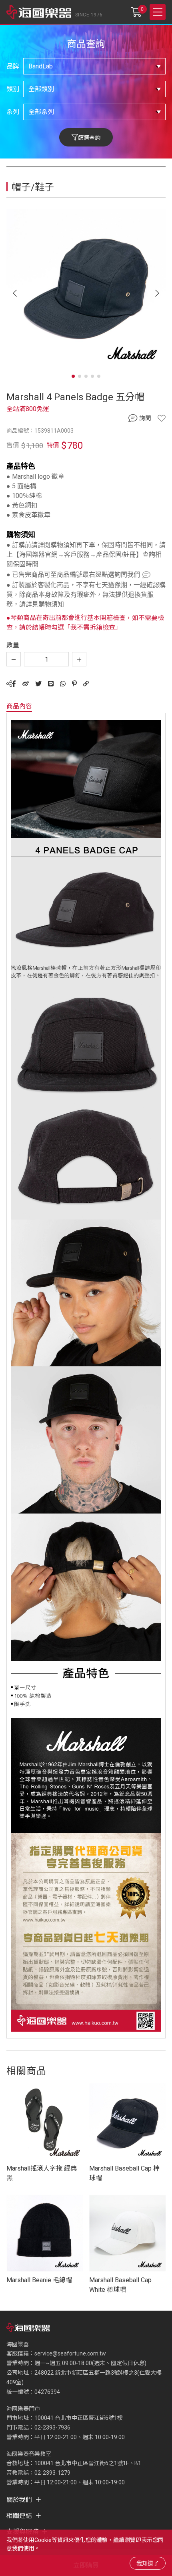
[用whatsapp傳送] (63, 684)
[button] (157, 293)
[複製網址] (86, 684)
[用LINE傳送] (51, 684)
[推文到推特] (38, 684)
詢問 (145, 418)
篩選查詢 (89, 138)
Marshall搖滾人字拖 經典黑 (42, 2173)
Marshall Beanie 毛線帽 (39, 2280)
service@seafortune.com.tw (70, 2353)
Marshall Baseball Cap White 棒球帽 (120, 2285)
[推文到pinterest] (74, 684)
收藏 (162, 418)
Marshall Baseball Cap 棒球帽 (124, 2173)
